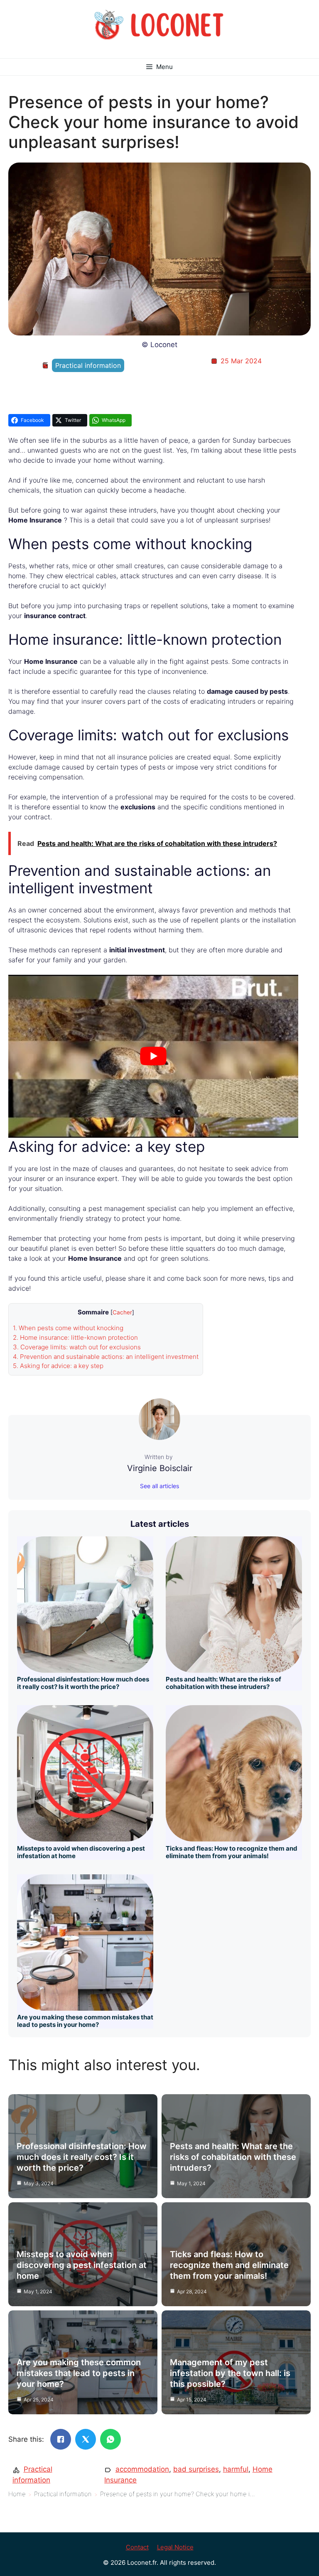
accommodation (142, 2469)
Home (17, 2494)
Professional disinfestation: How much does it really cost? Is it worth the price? (83, 1683)
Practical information (88, 365)
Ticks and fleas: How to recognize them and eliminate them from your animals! (232, 1852)
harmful (236, 2469)
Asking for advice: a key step (58, 1366)
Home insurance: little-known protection (75, 1337)
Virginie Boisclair (160, 1468)
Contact (137, 2547)
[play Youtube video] (153, 1056)
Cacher (122, 1312)
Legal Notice (175, 2547)
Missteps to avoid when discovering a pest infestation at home (81, 1852)
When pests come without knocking (68, 1328)
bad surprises (196, 2469)
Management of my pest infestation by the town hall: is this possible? (230, 2373)
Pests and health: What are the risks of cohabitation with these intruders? (223, 1683)
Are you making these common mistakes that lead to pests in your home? (85, 2021)
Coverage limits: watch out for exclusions (77, 1347)
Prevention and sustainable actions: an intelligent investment (106, 1357)
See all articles (159, 1486)
